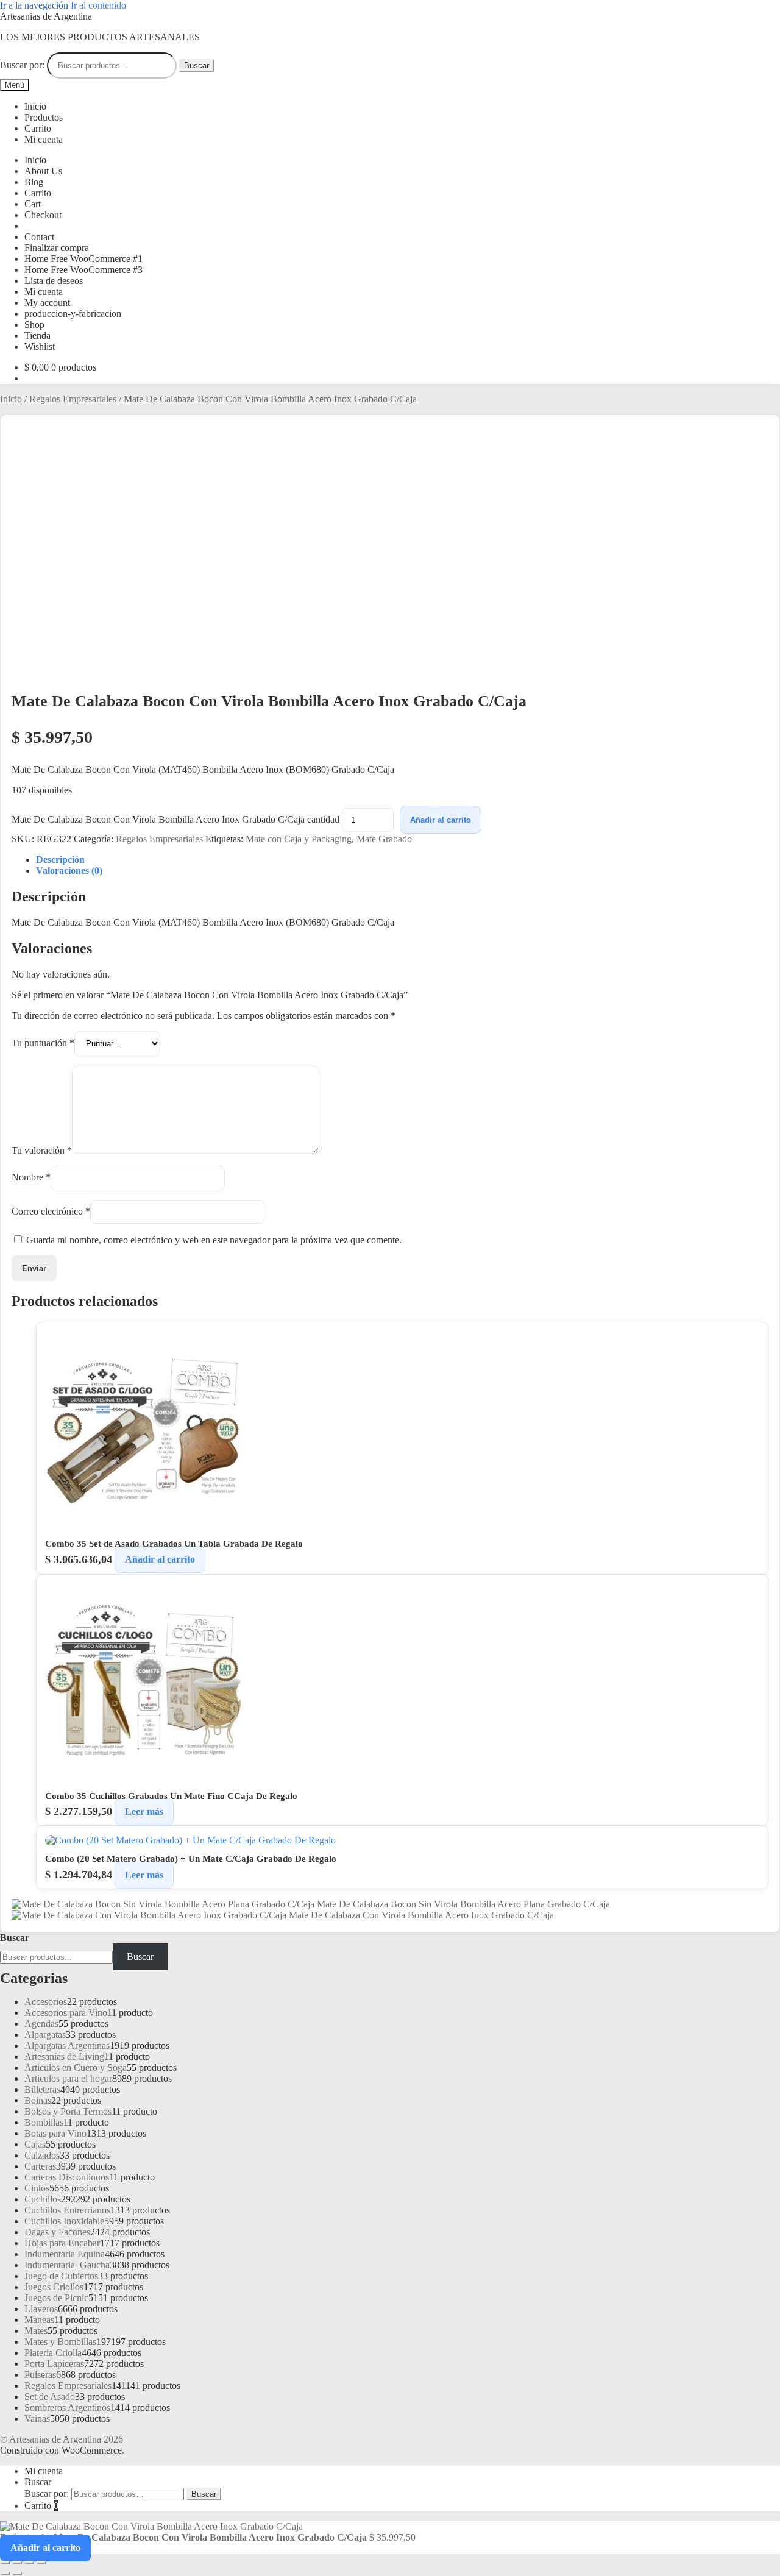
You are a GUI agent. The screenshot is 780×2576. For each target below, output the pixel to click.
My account (47, 303)
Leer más (144, 1811)
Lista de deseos (54, 281)
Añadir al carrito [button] (160, 1560)
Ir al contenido (98, 5)
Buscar (197, 66)
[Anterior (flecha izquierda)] (5, 2574)
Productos (44, 117)
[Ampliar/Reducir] (5, 2563)
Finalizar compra (57, 248)
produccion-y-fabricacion (73, 314)
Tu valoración (42, 1150)
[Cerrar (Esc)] (41, 2563)
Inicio (35, 106)
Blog (34, 182)
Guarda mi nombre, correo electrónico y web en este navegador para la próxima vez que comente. (214, 1240)
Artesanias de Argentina (46, 16)
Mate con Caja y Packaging (299, 839)
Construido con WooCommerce (61, 2450)
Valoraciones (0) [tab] (69, 871)
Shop (34, 325)
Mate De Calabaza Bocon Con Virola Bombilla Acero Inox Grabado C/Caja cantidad (175, 819)
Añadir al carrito (441, 820)
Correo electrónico (51, 1211)
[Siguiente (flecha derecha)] (17, 2574)
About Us (43, 171)
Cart (33, 204)
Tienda (37, 335)
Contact (39, 237)
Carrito (38, 128)
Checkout (43, 215)
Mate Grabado (384, 839)
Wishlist (40, 346)
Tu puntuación (43, 1043)
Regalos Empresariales (73, 399)
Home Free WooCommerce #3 (83, 270)
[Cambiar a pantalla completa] (17, 2563)
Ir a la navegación (34, 5)
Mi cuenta (44, 139)
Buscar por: (22, 65)
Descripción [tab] (60, 860)
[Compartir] (29, 2563)
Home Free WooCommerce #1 (83, 259)
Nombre (31, 1178)
